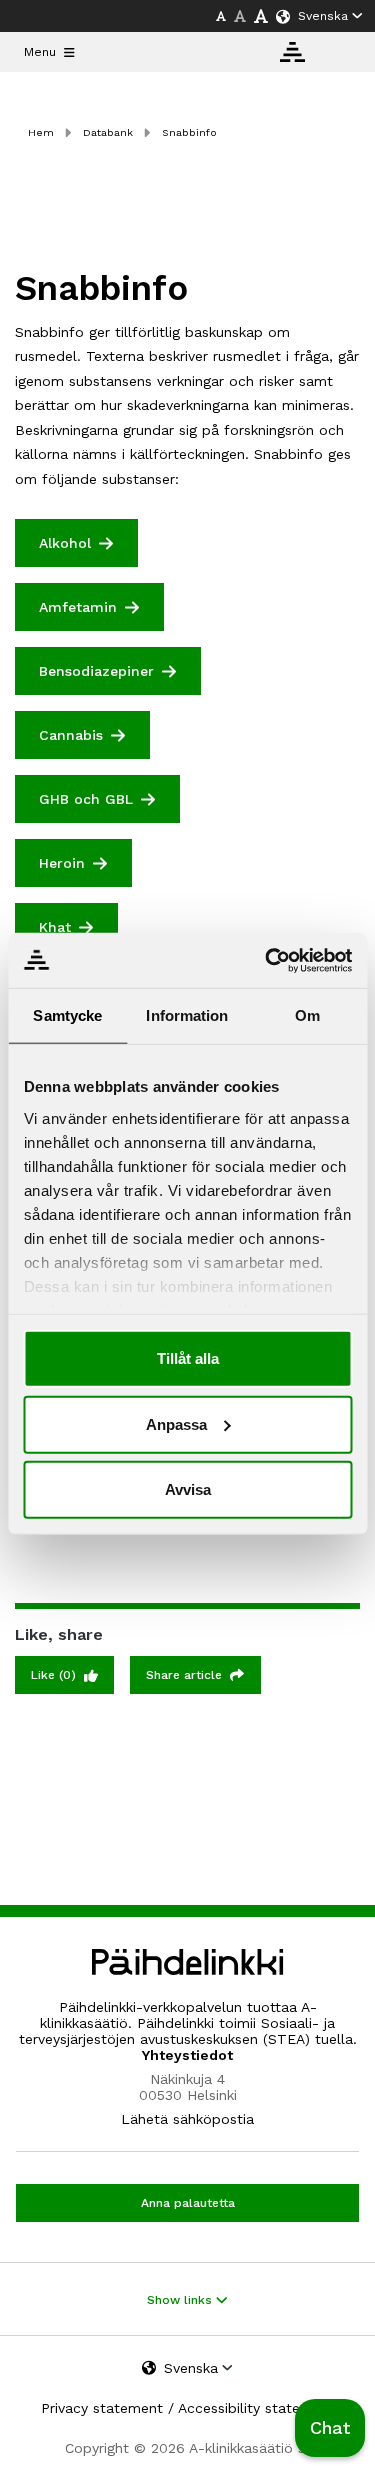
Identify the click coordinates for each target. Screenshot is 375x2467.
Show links (181, 2300)
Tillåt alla (188, 1358)
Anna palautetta (188, 2203)
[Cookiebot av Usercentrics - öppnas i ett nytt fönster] (267, 960)
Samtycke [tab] (67, 1015)
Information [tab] (187, 1015)
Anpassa (176, 1423)
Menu (40, 52)
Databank (108, 132)
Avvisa (188, 1489)
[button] (330, 2428)
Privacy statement (102, 2408)
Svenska (323, 16)
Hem (41, 132)
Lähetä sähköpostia (187, 2119)
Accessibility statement (256, 2408)
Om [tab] (307, 1015)
